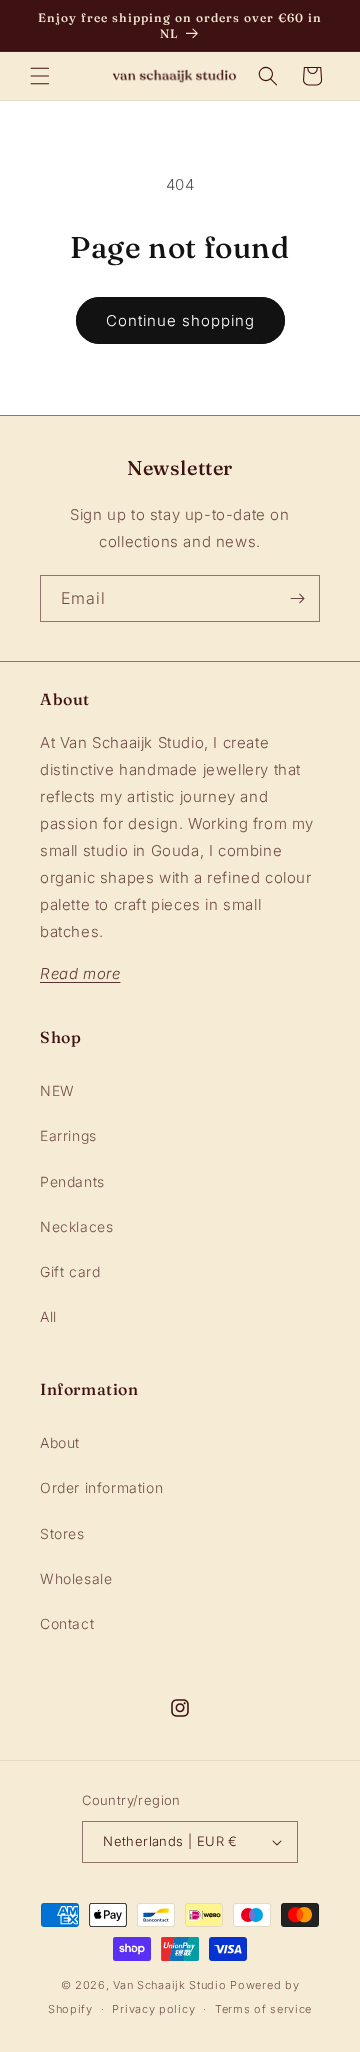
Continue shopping (180, 320)
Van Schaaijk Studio (169, 1985)
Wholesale (76, 1578)
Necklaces (76, 1226)
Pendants (72, 1181)
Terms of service (263, 2009)
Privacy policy (153, 2009)
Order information (101, 1487)
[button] (40, 76)
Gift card (70, 1271)
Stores (62, 1533)
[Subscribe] (297, 598)
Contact (67, 1623)
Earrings (68, 1135)
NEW (57, 1090)
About (60, 1442)
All (48, 1316)
